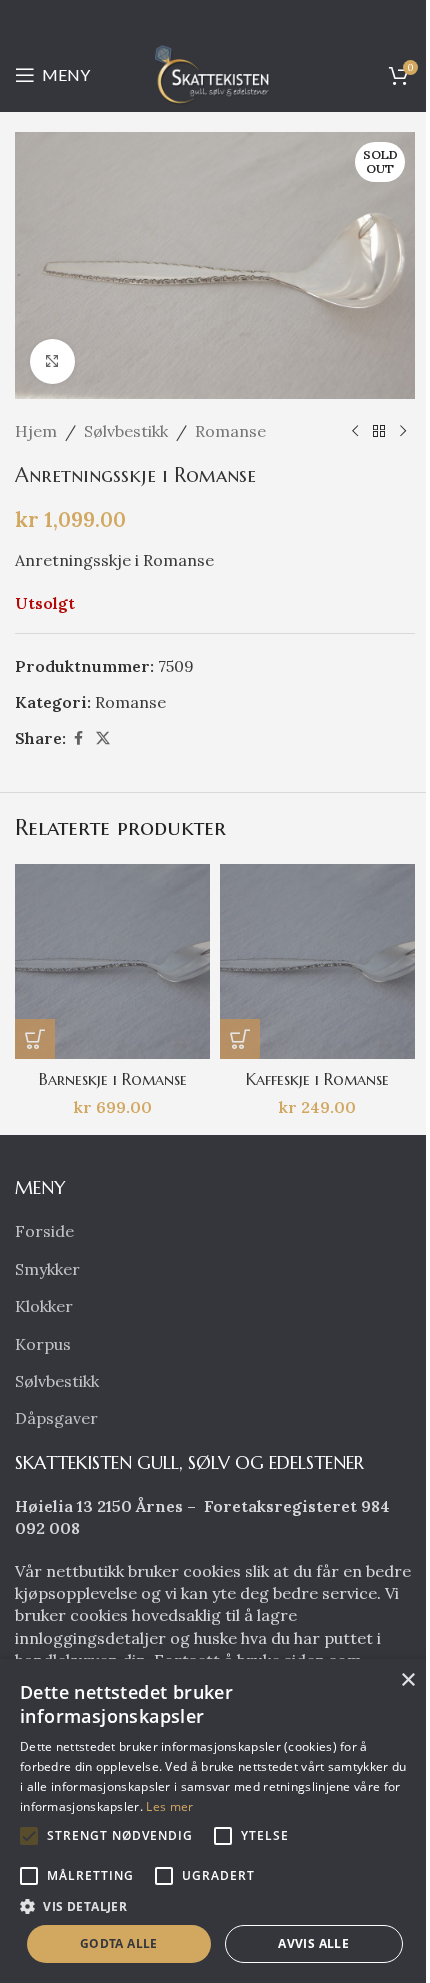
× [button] (407, 1680)
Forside (44, 1231)
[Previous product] (355, 432)
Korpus (43, 1344)
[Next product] (403, 432)
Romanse (230, 431)
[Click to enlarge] (52, 361)
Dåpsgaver (56, 1418)
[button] (35, 1039)
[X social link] (103, 738)
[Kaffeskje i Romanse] (317, 961)
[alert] (215, 1821)
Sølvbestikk (126, 431)
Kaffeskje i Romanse (317, 1079)
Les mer (169, 1806)
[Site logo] (215, 73)
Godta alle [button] (119, 1943)
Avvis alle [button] (313, 1943)
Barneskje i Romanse (113, 1079)
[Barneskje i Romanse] (112, 961)
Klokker (44, 1306)
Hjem (36, 431)
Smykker (47, 1269)
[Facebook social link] (78, 738)
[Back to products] (379, 432)
